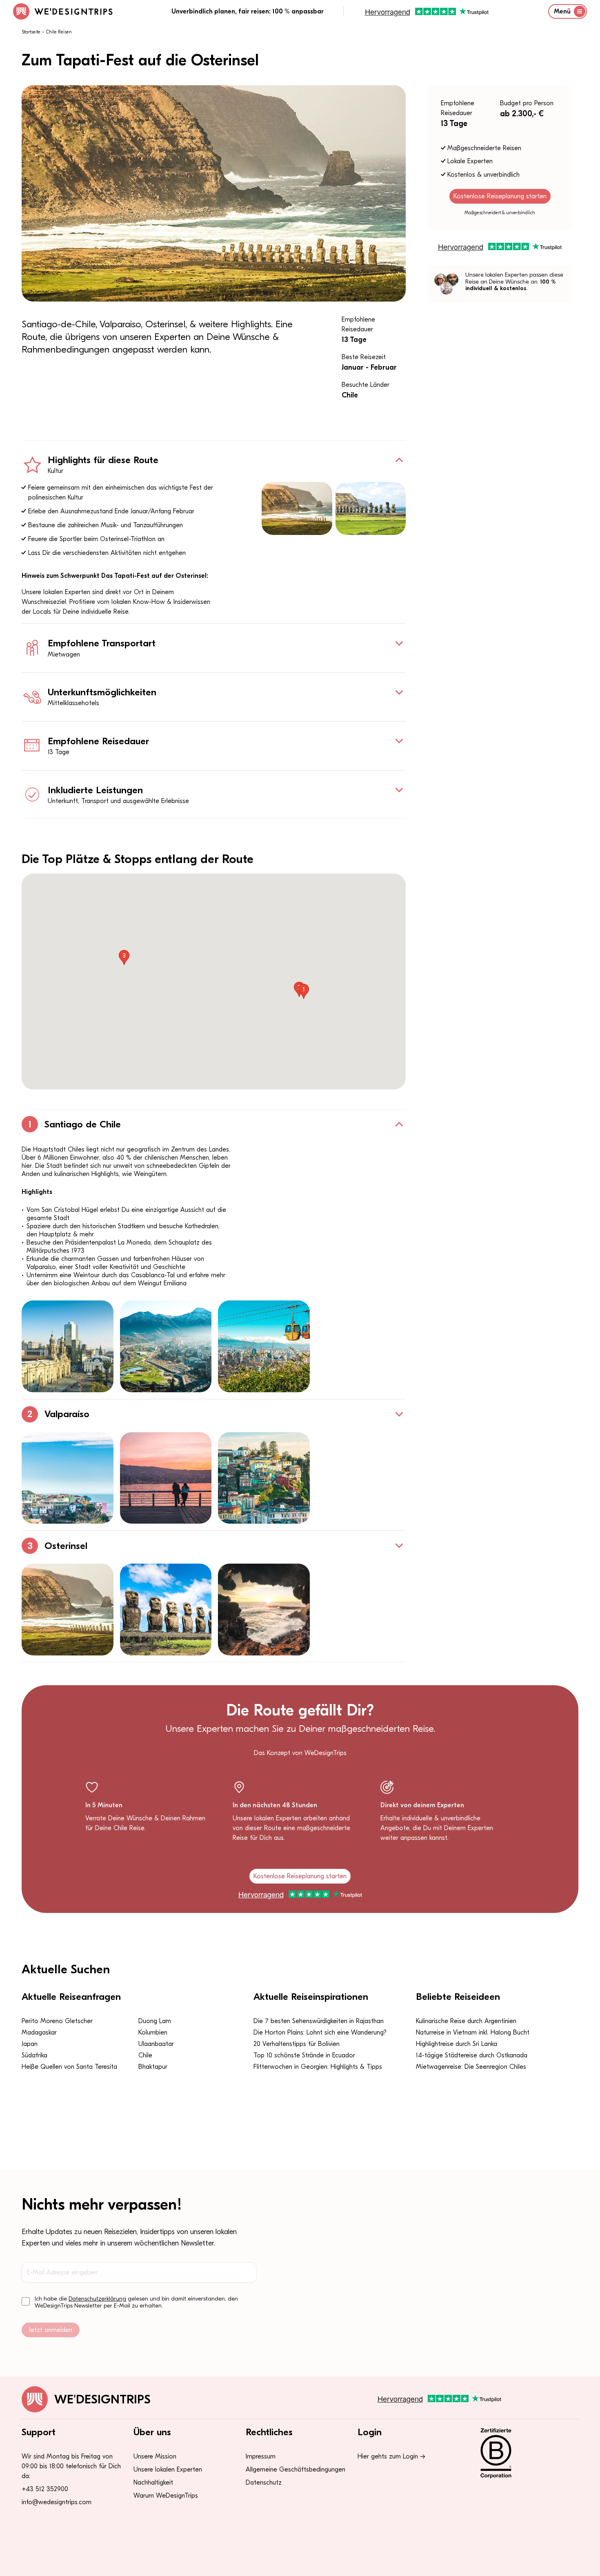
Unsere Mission (155, 2456)
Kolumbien (153, 2032)
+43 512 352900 (45, 2489)
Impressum (261, 2456)
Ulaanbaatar (156, 2044)
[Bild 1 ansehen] (68, 1346)
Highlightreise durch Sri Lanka (457, 2044)
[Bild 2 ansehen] (166, 1346)
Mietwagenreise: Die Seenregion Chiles (471, 2067)
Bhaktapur (153, 2067)
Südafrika (34, 2055)
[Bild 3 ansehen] (264, 1346)
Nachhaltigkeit (153, 2483)
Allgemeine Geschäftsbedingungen (296, 2469)
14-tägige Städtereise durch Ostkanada (472, 2055)
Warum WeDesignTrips (166, 2496)
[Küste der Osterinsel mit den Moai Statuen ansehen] (297, 508)
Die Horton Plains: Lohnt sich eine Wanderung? (320, 2032)
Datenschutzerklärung (97, 2299)
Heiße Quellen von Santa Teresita (69, 2067)
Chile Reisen (59, 32)
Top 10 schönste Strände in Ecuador (304, 2055)
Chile (145, 2055)
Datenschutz (264, 2483)
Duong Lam (155, 2021)
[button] (304, 991)
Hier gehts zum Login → (391, 2456)
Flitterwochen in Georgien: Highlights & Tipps (318, 2067)
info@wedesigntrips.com (57, 2502)
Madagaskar (39, 2032)
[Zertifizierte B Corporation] (524, 2453)
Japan (30, 2044)
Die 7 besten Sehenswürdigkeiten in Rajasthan (319, 2021)
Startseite (31, 32)
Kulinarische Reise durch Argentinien (466, 2021)
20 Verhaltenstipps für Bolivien (297, 2044)
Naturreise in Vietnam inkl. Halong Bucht (473, 2032)
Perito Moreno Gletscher (57, 2021)
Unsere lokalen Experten (168, 2469)
